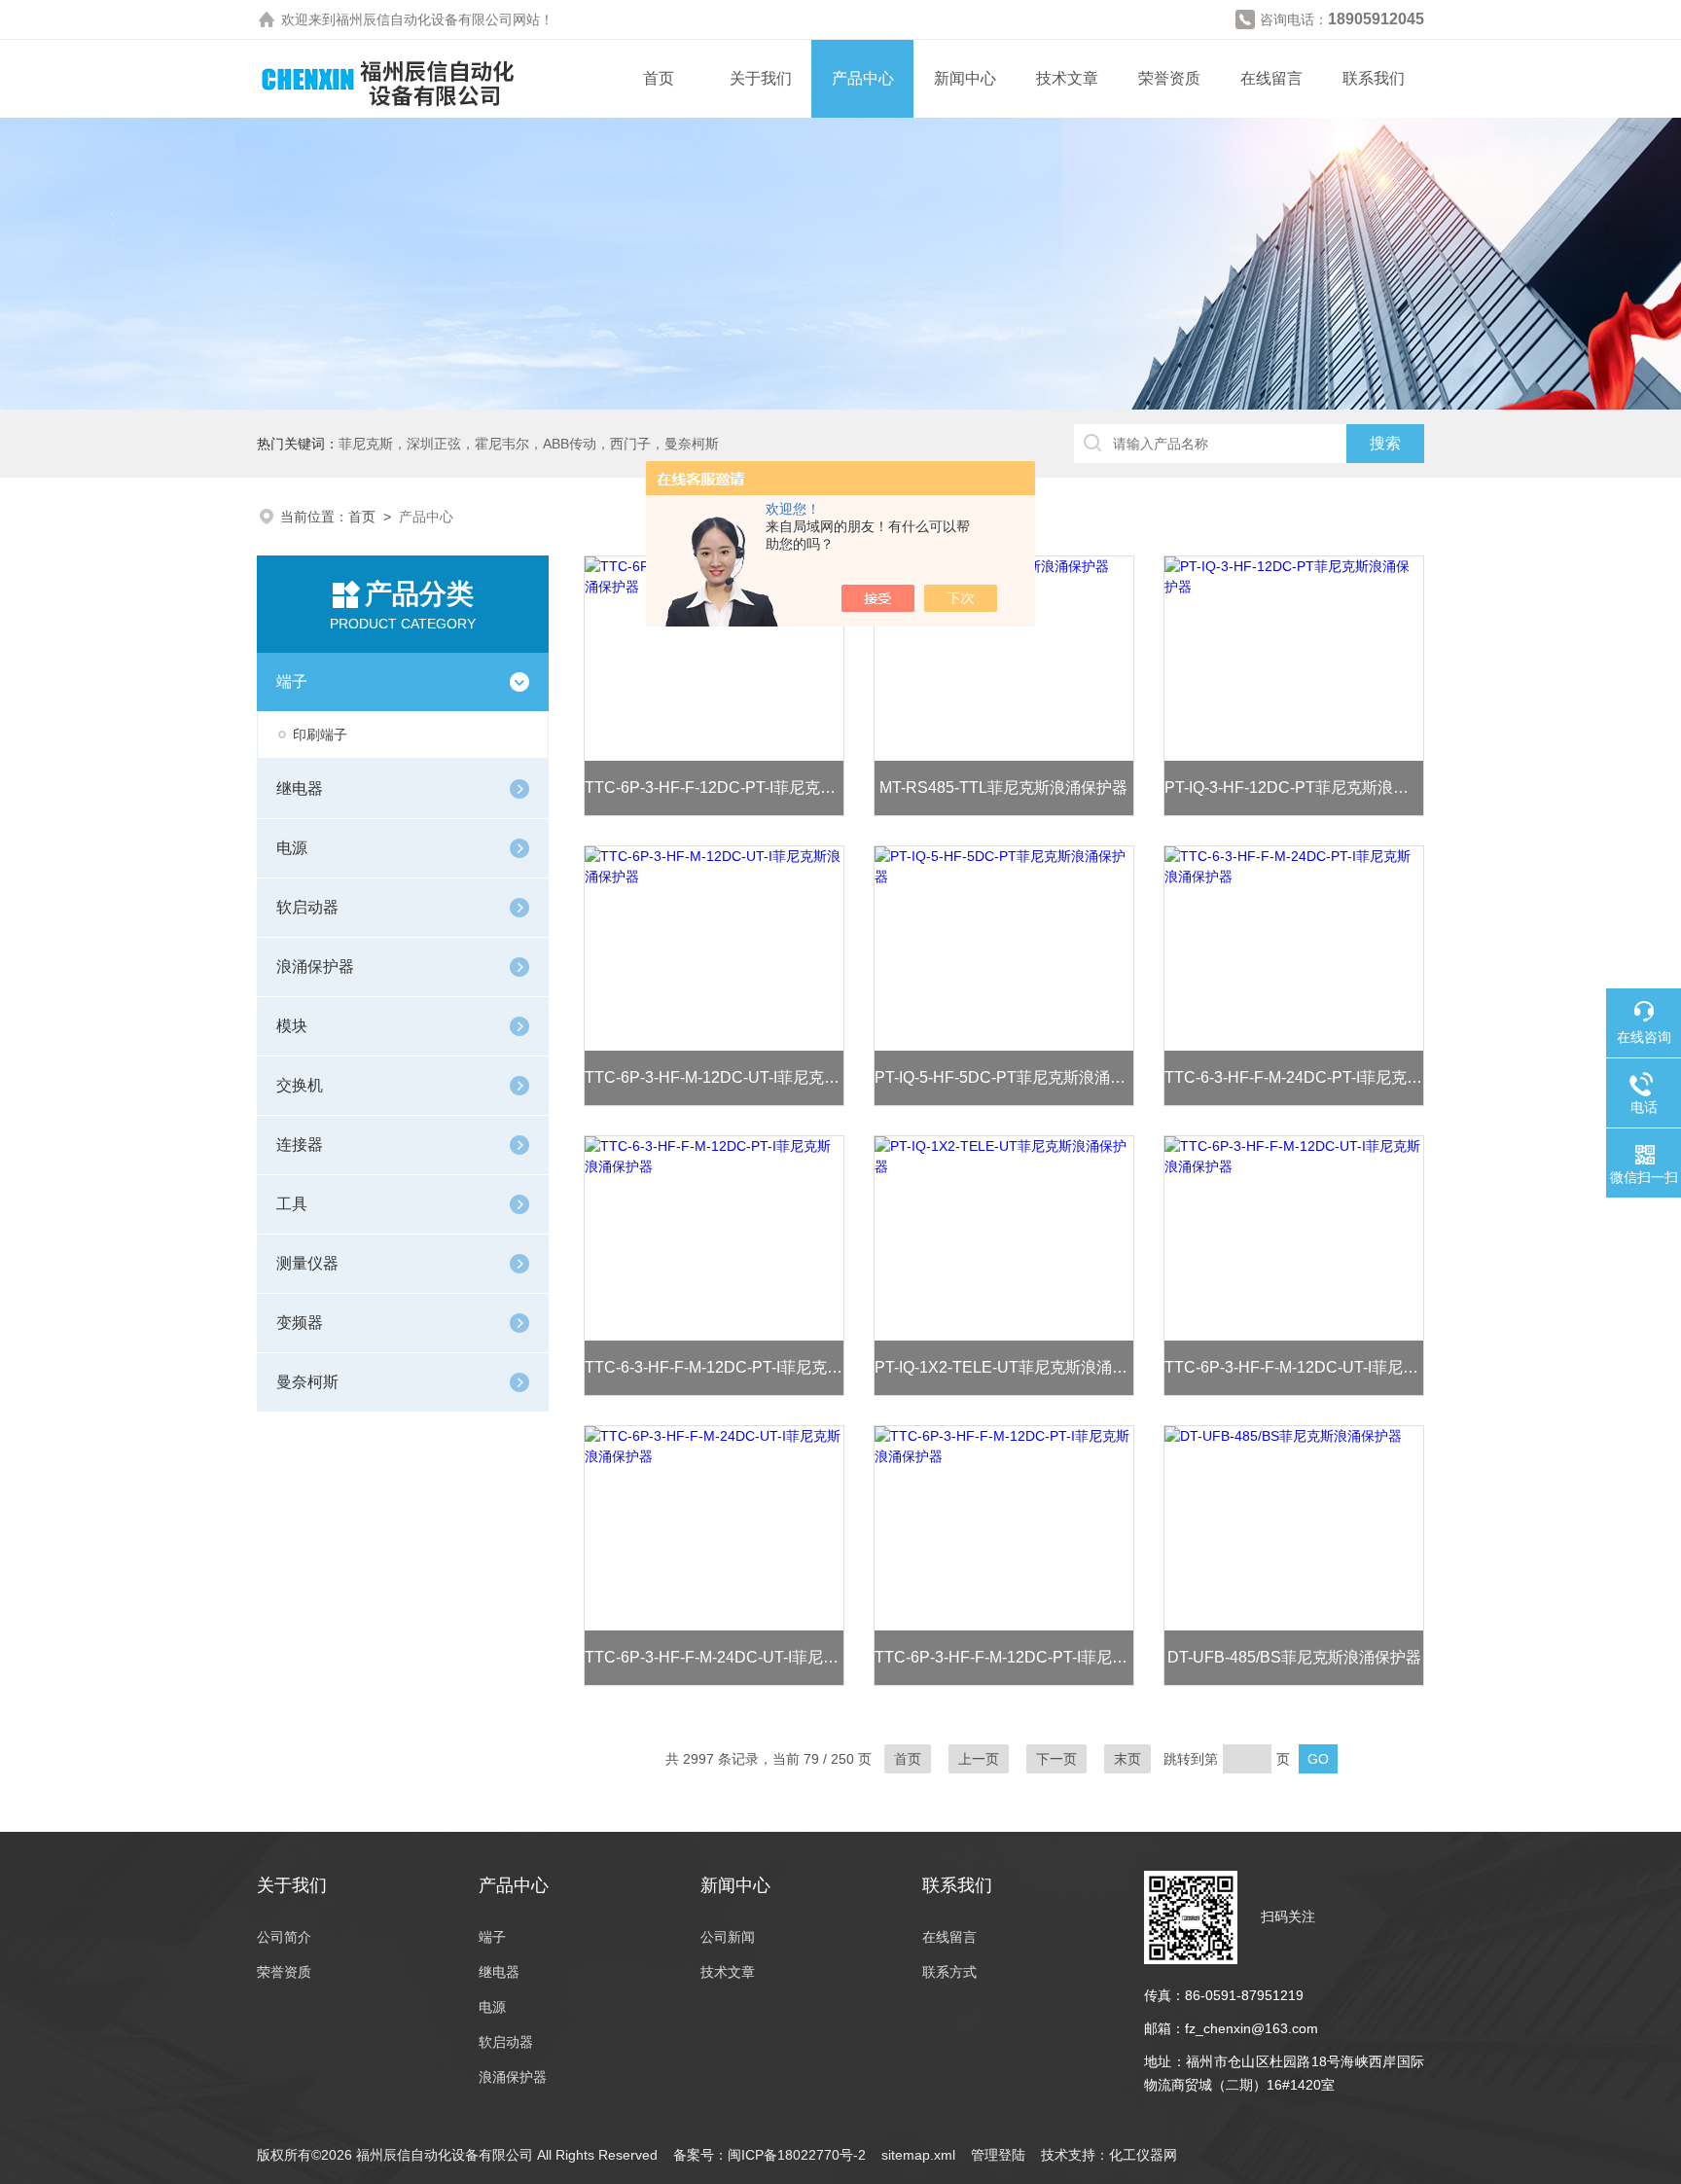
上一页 (979, 1759)
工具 (292, 1204)
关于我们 (761, 78)
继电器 (300, 788)
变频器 (300, 1323)
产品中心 (863, 78)
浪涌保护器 (315, 967)
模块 (292, 1026)
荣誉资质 (1169, 78)
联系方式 (949, 1972)
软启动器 (307, 907)
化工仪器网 (1143, 2155)
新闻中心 (965, 78)
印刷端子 (320, 734)
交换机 (300, 1085)
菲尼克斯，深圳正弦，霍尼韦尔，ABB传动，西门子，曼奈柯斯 (529, 444)
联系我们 (1374, 78)
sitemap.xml (918, 2155)
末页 (1127, 1759)
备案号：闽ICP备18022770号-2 (769, 2155)
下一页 (1056, 1759)
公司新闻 (728, 1937)
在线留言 (1271, 78)
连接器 (300, 1145)
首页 (659, 78)
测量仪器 (307, 1263)
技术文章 (1067, 78)
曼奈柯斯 (307, 1382)
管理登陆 (998, 2155)
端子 (292, 681)
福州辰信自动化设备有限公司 (424, 19)
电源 (292, 848)
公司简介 (284, 1937)
